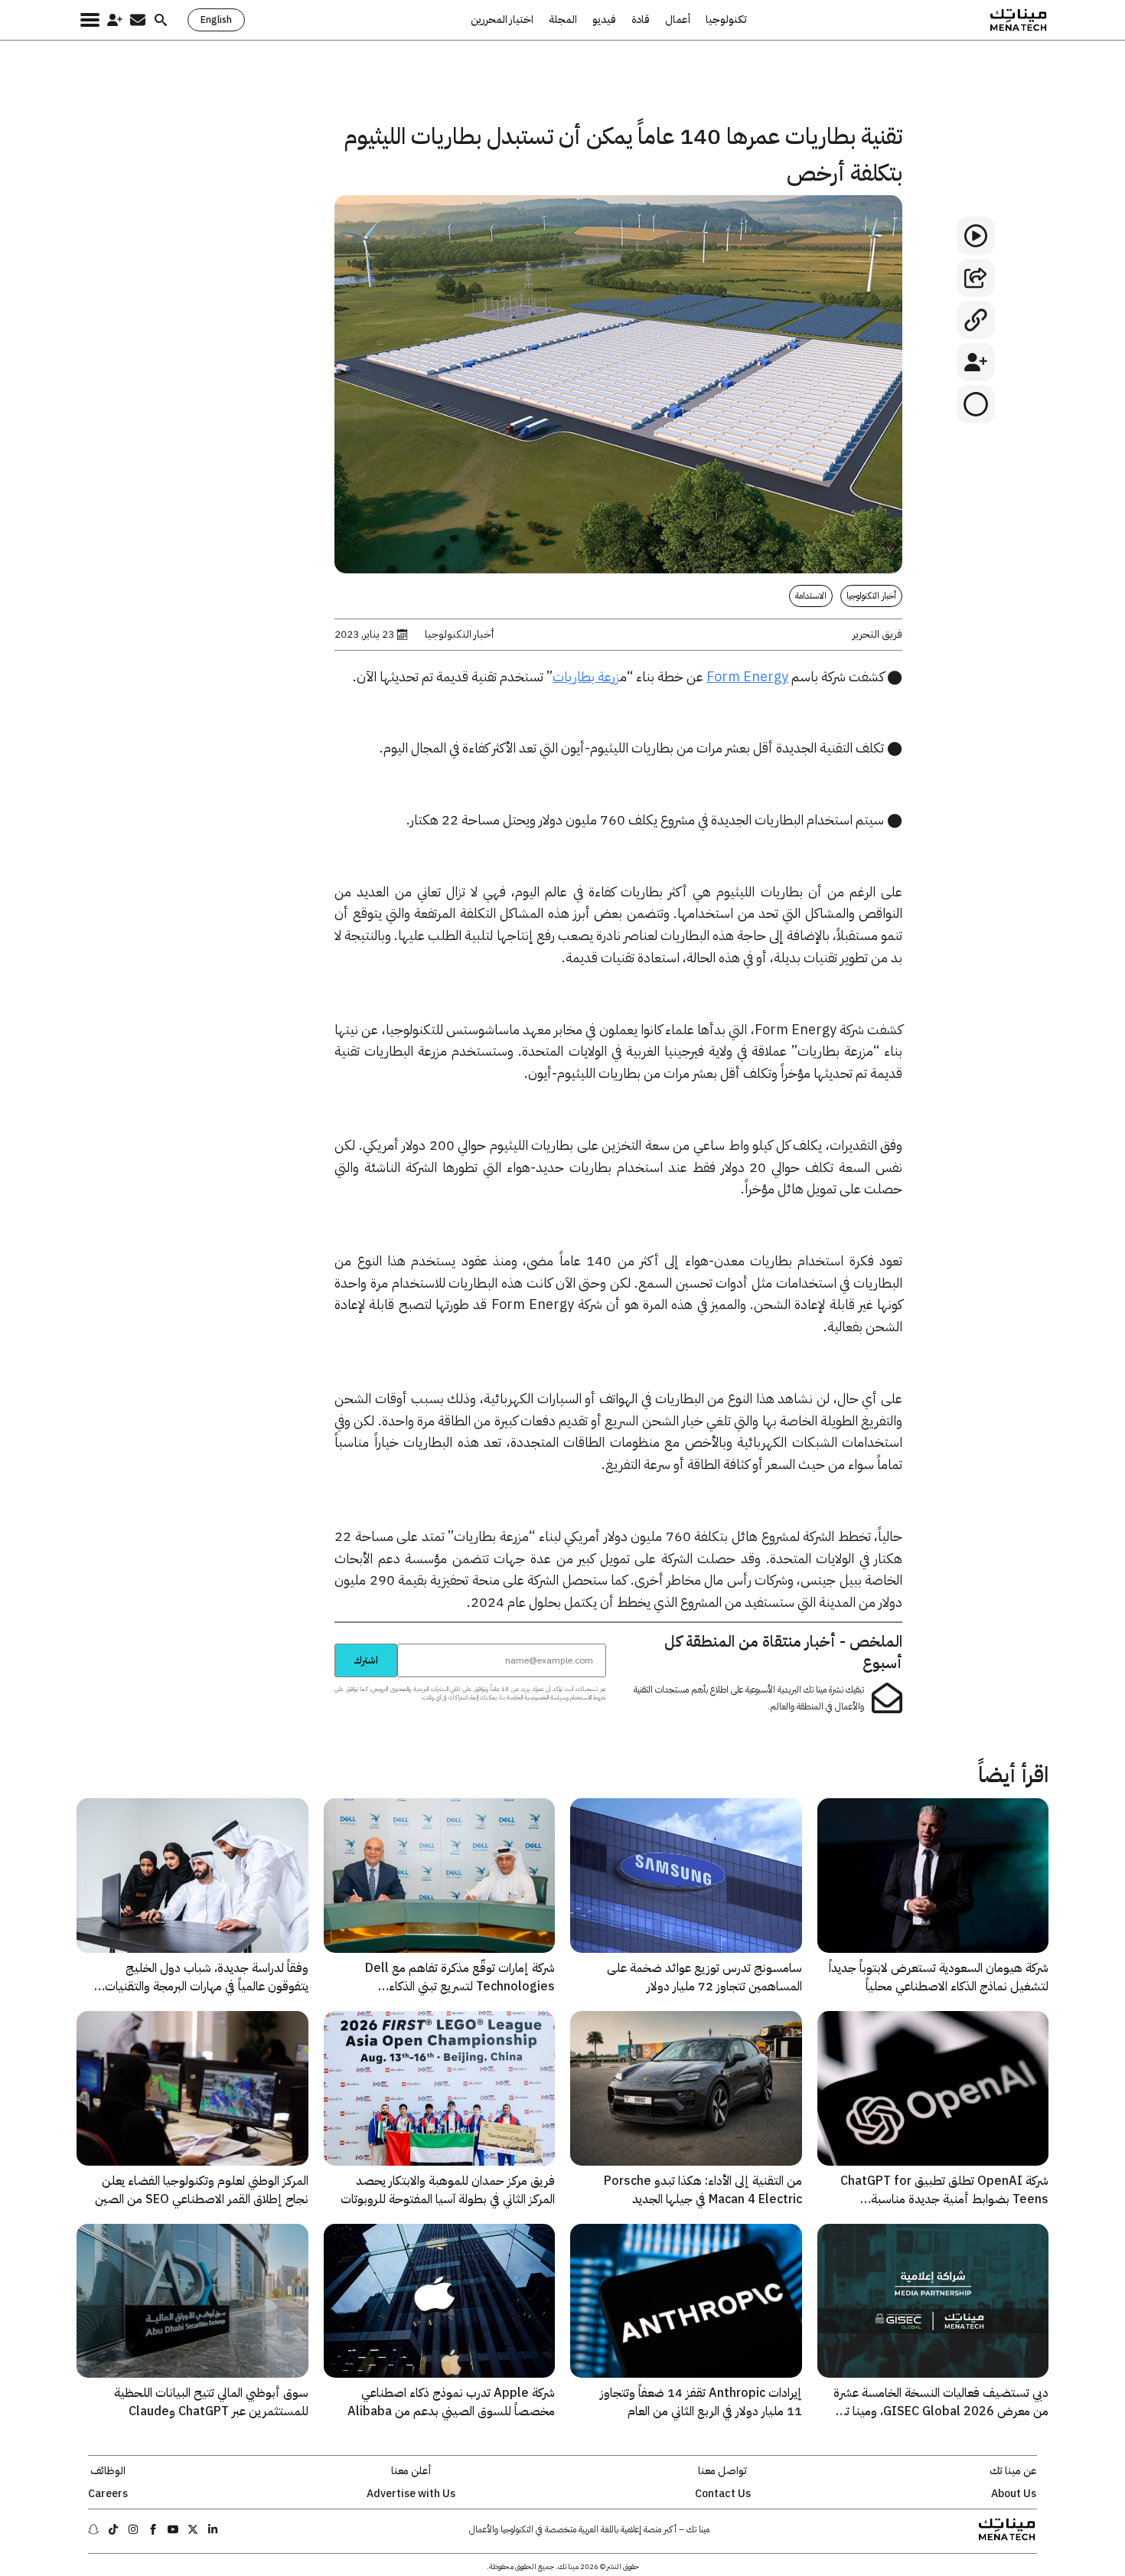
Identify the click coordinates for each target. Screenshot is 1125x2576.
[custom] (213, 2529)
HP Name (318, 1643)
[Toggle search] (161, 20)
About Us (1014, 2494)
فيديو (604, 20)
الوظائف (108, 2471)
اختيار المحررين (502, 20)
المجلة (563, 20)
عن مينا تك (1013, 2471)
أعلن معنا (411, 2471)
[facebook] (153, 2529)
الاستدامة (811, 596)
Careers (108, 2494)
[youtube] (173, 2529)
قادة (641, 20)
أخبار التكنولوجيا (871, 596)
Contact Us (723, 2494)
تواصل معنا (722, 2471)
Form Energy (747, 676)
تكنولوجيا (726, 20)
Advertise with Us (411, 2494)
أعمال (678, 20)
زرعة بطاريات (586, 676)
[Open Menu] (90, 20)
